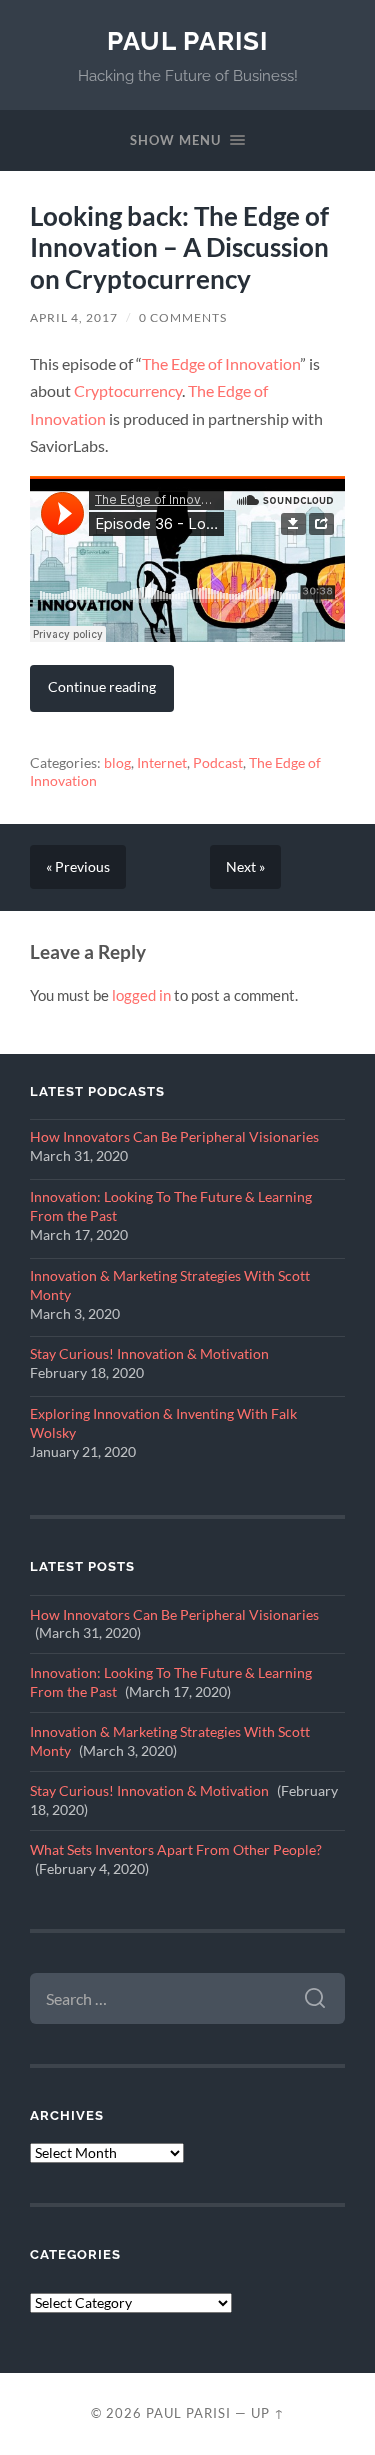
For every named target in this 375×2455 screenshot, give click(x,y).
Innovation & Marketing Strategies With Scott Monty (170, 1285)
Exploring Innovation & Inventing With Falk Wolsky (163, 1423)
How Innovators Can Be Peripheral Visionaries (174, 1137)
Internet (162, 763)
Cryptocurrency (128, 390)
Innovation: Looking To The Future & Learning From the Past (171, 1206)
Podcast (218, 763)
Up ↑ (268, 2413)
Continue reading (102, 686)
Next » (245, 867)
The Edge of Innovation (221, 363)
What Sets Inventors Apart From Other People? (176, 1850)
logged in (141, 995)
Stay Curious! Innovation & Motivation (149, 1354)
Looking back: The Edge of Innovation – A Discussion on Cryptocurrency (179, 247)
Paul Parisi (187, 40)
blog (117, 763)
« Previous (78, 867)
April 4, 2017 (74, 317)
